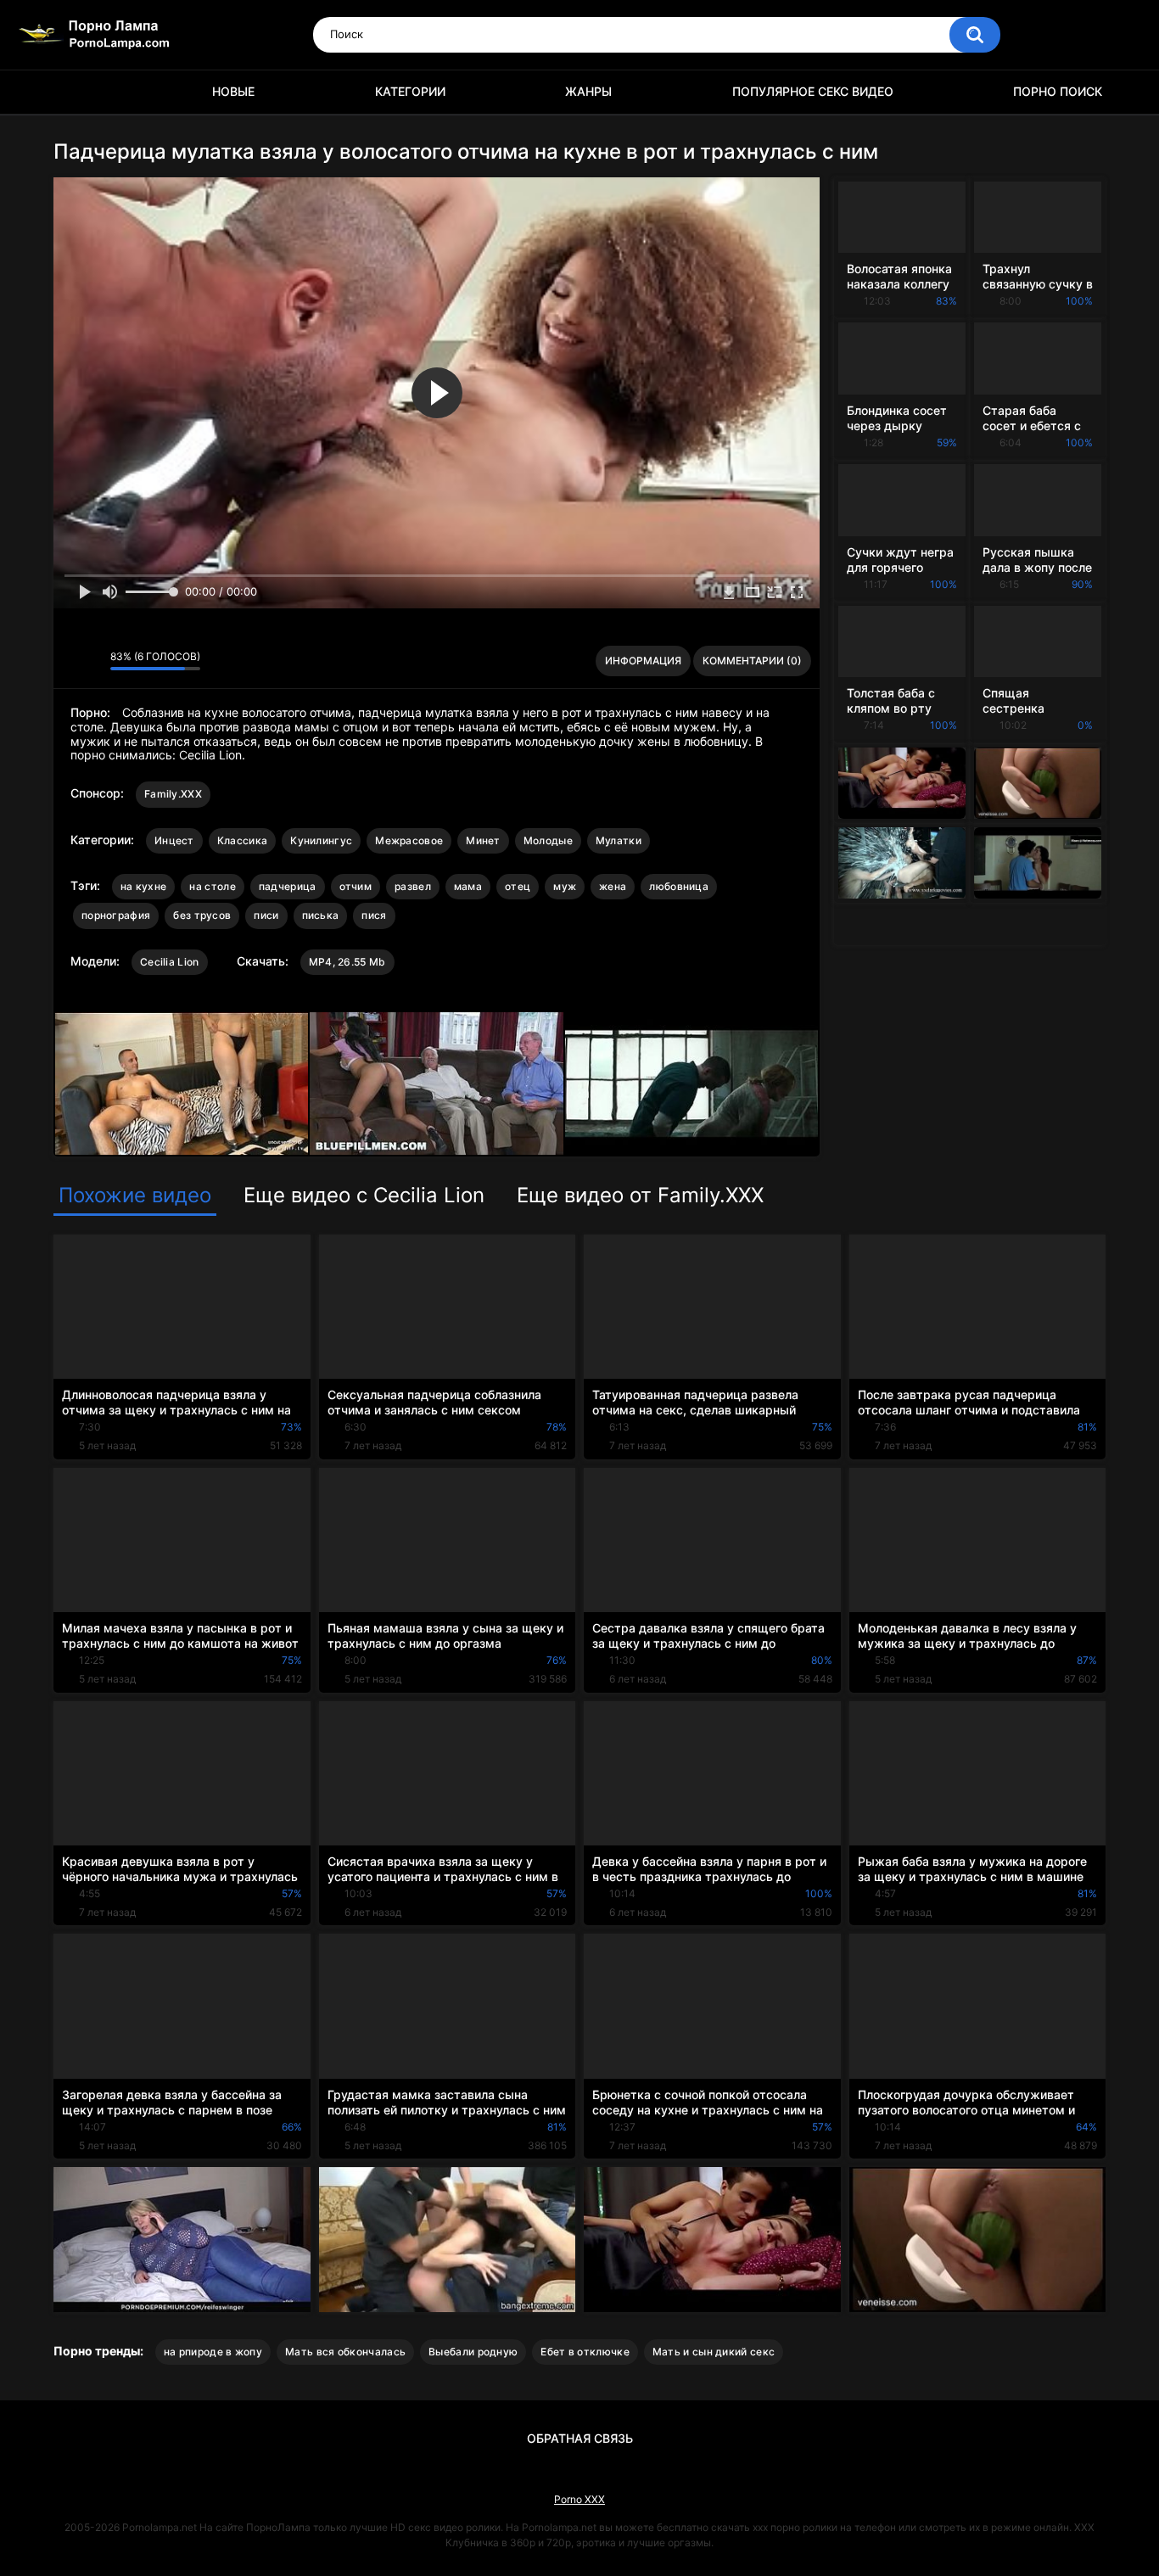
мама (468, 886)
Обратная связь (580, 2438)
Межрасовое (409, 840)
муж (565, 886)
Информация (643, 661)
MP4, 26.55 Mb (347, 962)
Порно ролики (75, 92)
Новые (233, 91)
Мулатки (619, 840)
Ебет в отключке (585, 2352)
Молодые (548, 840)
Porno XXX (579, 2499)
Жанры (588, 91)
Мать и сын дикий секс (714, 2352)
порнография (116, 915)
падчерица (288, 886)
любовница (679, 886)
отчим (356, 886)
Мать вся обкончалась (345, 2352)
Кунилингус (321, 840)
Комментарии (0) (752, 661)
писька (321, 915)
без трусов (202, 915)
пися (374, 915)
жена (613, 886)
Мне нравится (71, 661)
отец (518, 886)
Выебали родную (473, 2352)
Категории (410, 91)
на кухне (143, 886)
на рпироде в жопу (213, 2352)
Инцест (174, 840)
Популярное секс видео (813, 91)
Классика (242, 840)
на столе (212, 886)
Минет (483, 840)
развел (413, 886)
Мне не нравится (93, 661)
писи (266, 915)
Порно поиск (1058, 91)
